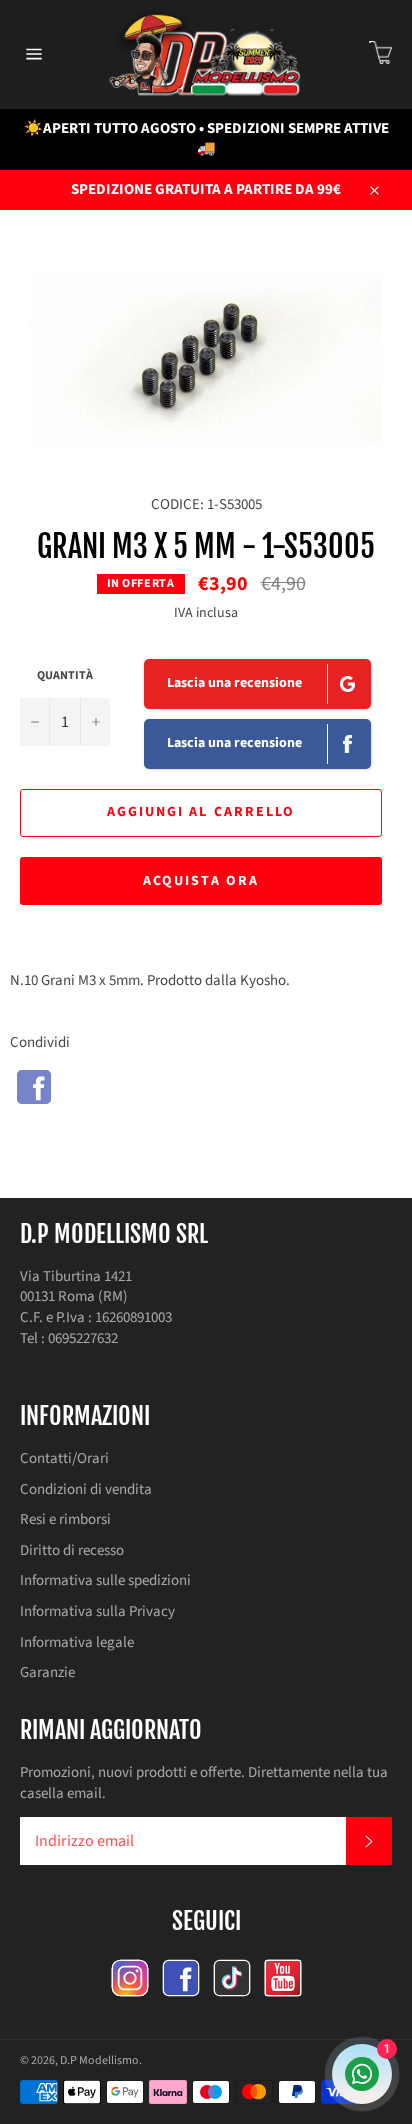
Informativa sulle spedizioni (105, 1580)
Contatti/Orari (64, 1458)
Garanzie (47, 1672)
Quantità (65, 676)
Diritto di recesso (72, 1550)
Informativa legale (77, 1642)
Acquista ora (201, 881)
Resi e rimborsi (65, 1519)
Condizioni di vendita (86, 1489)
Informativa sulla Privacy (97, 1611)
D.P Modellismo (99, 2060)
